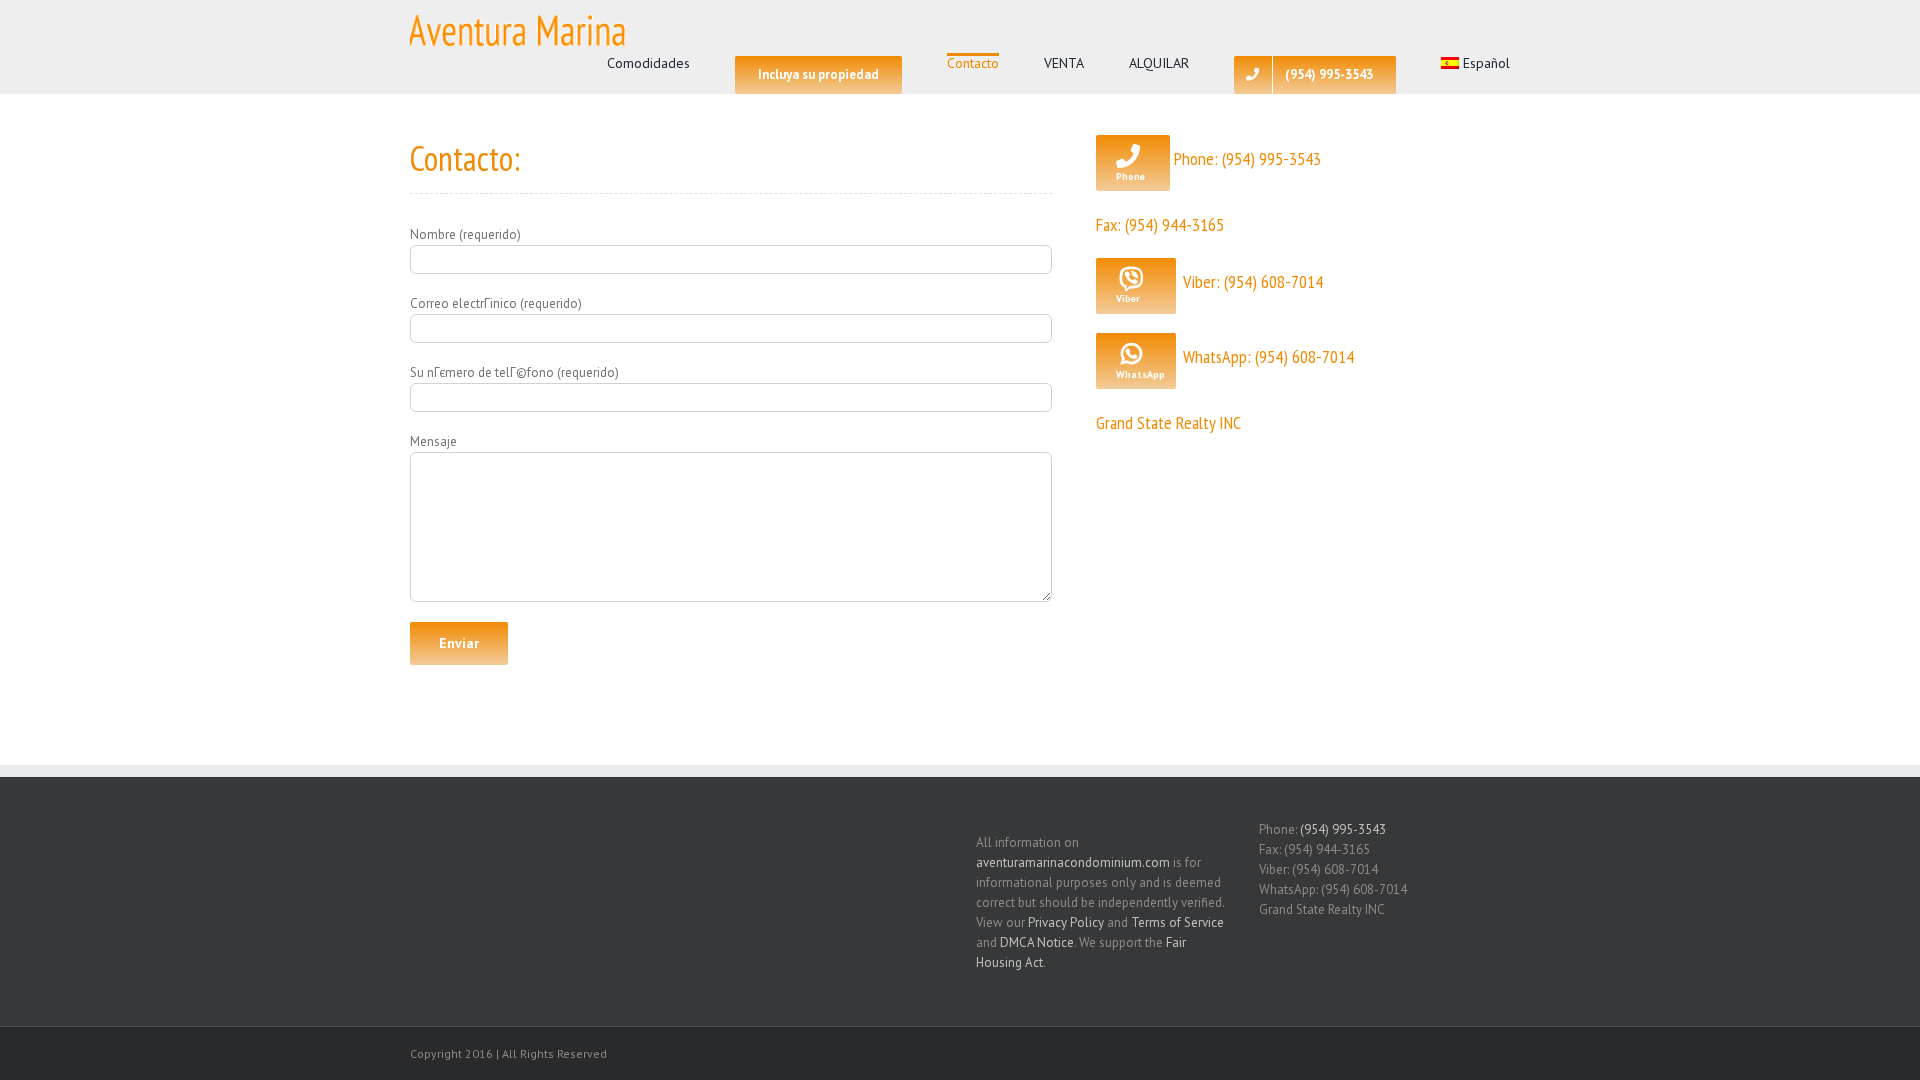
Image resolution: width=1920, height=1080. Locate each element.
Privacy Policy (1066, 922)
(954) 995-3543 (1343, 829)
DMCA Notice (1037, 942)
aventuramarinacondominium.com (1073, 862)
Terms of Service (1177, 922)
